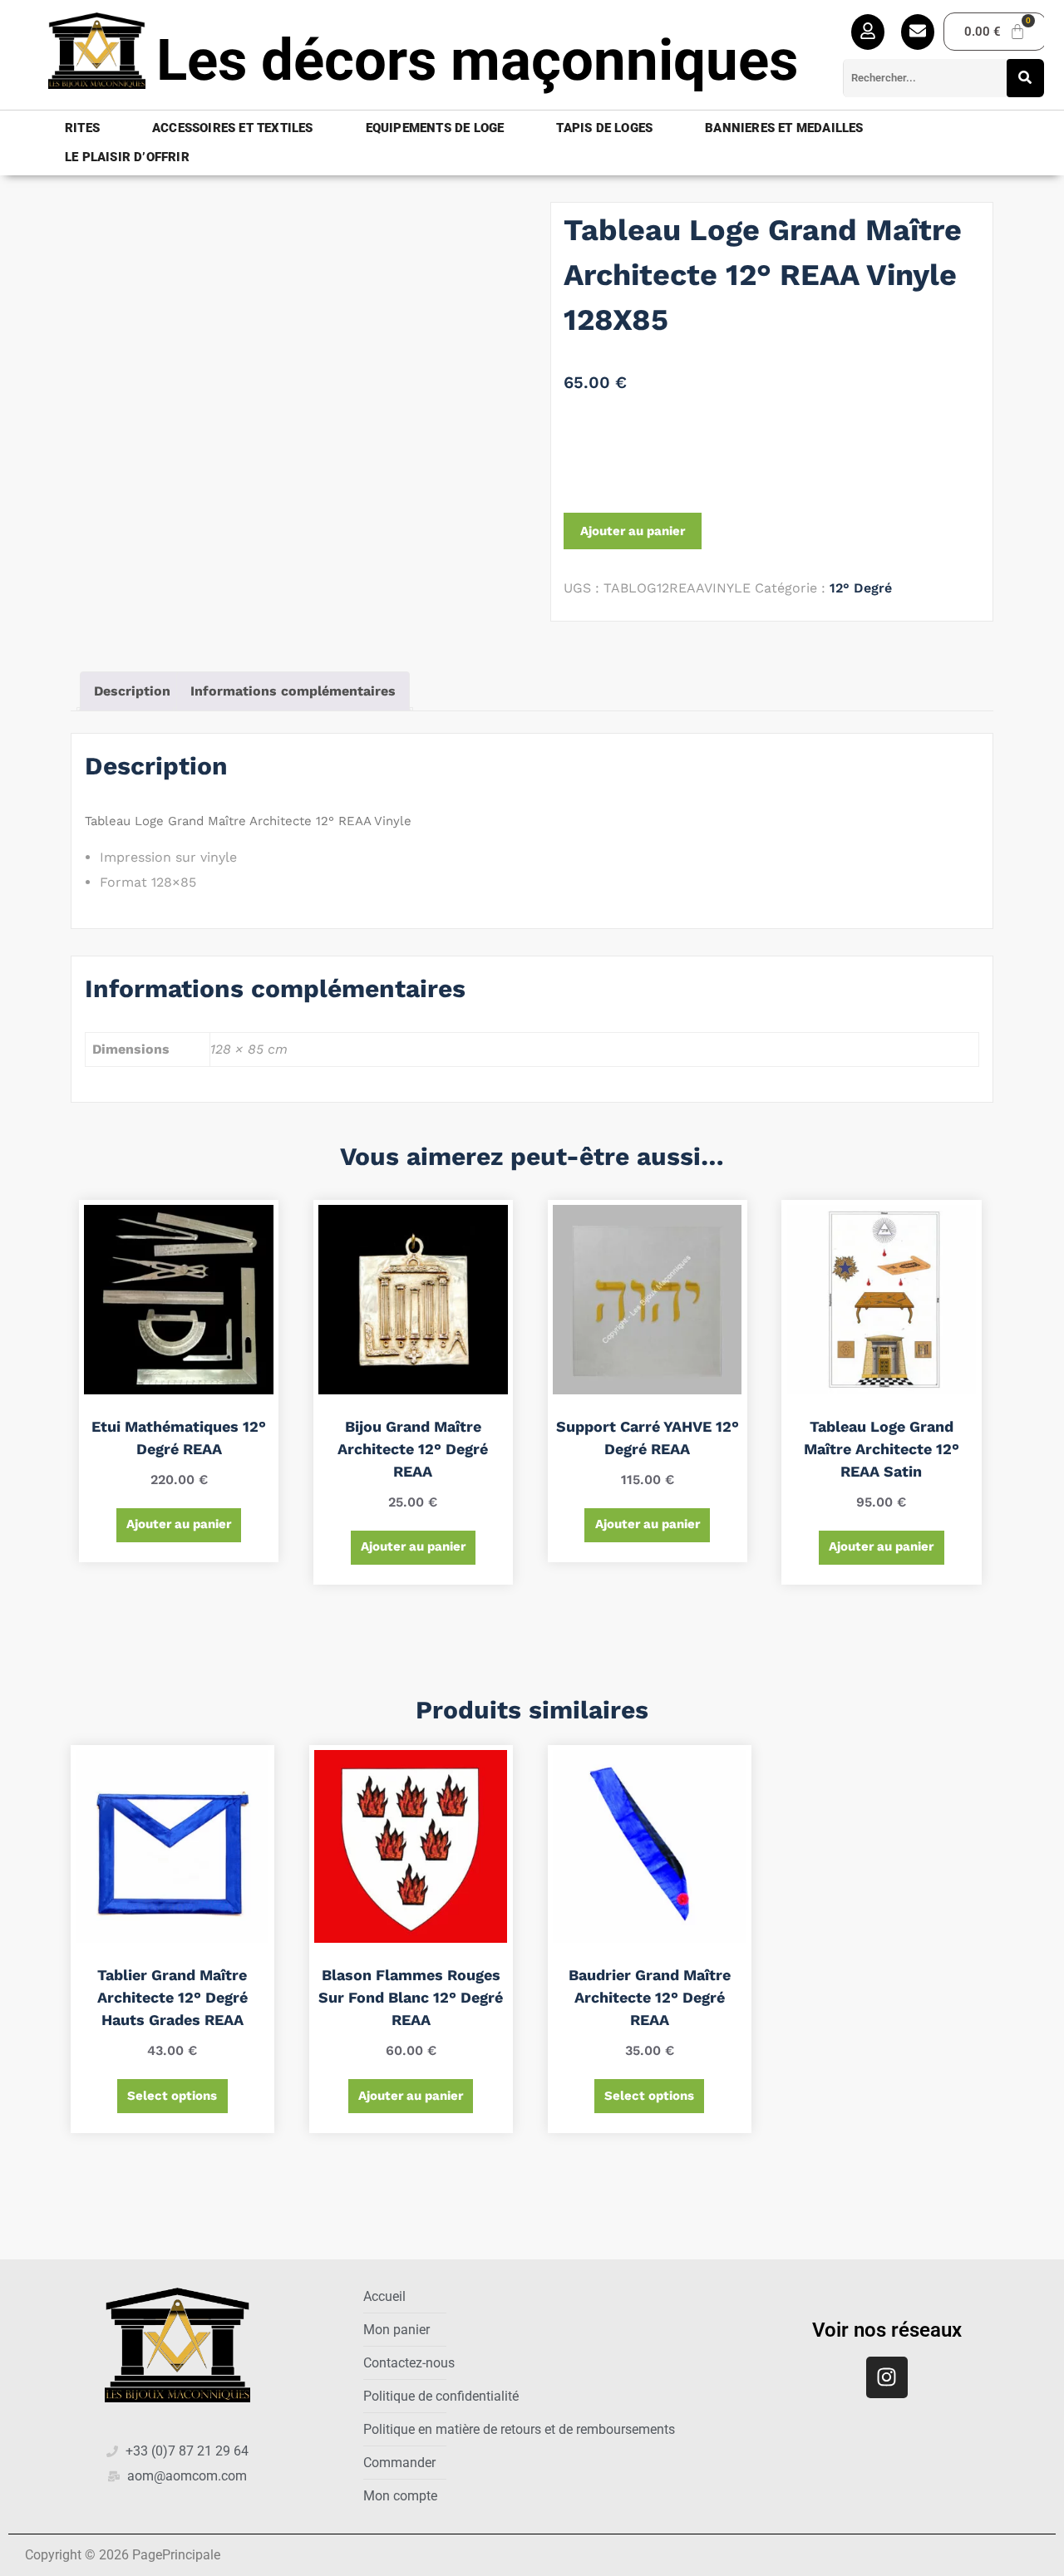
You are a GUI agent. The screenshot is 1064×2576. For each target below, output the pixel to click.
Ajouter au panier (633, 531)
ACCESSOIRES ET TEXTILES (233, 128)
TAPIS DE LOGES (604, 128)
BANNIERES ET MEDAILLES (784, 128)
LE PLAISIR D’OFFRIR (127, 157)
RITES (82, 128)
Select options (172, 2096)
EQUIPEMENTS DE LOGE (435, 128)
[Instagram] (887, 2377)
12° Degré (861, 588)
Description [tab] (132, 691)
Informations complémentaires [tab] (293, 691)
